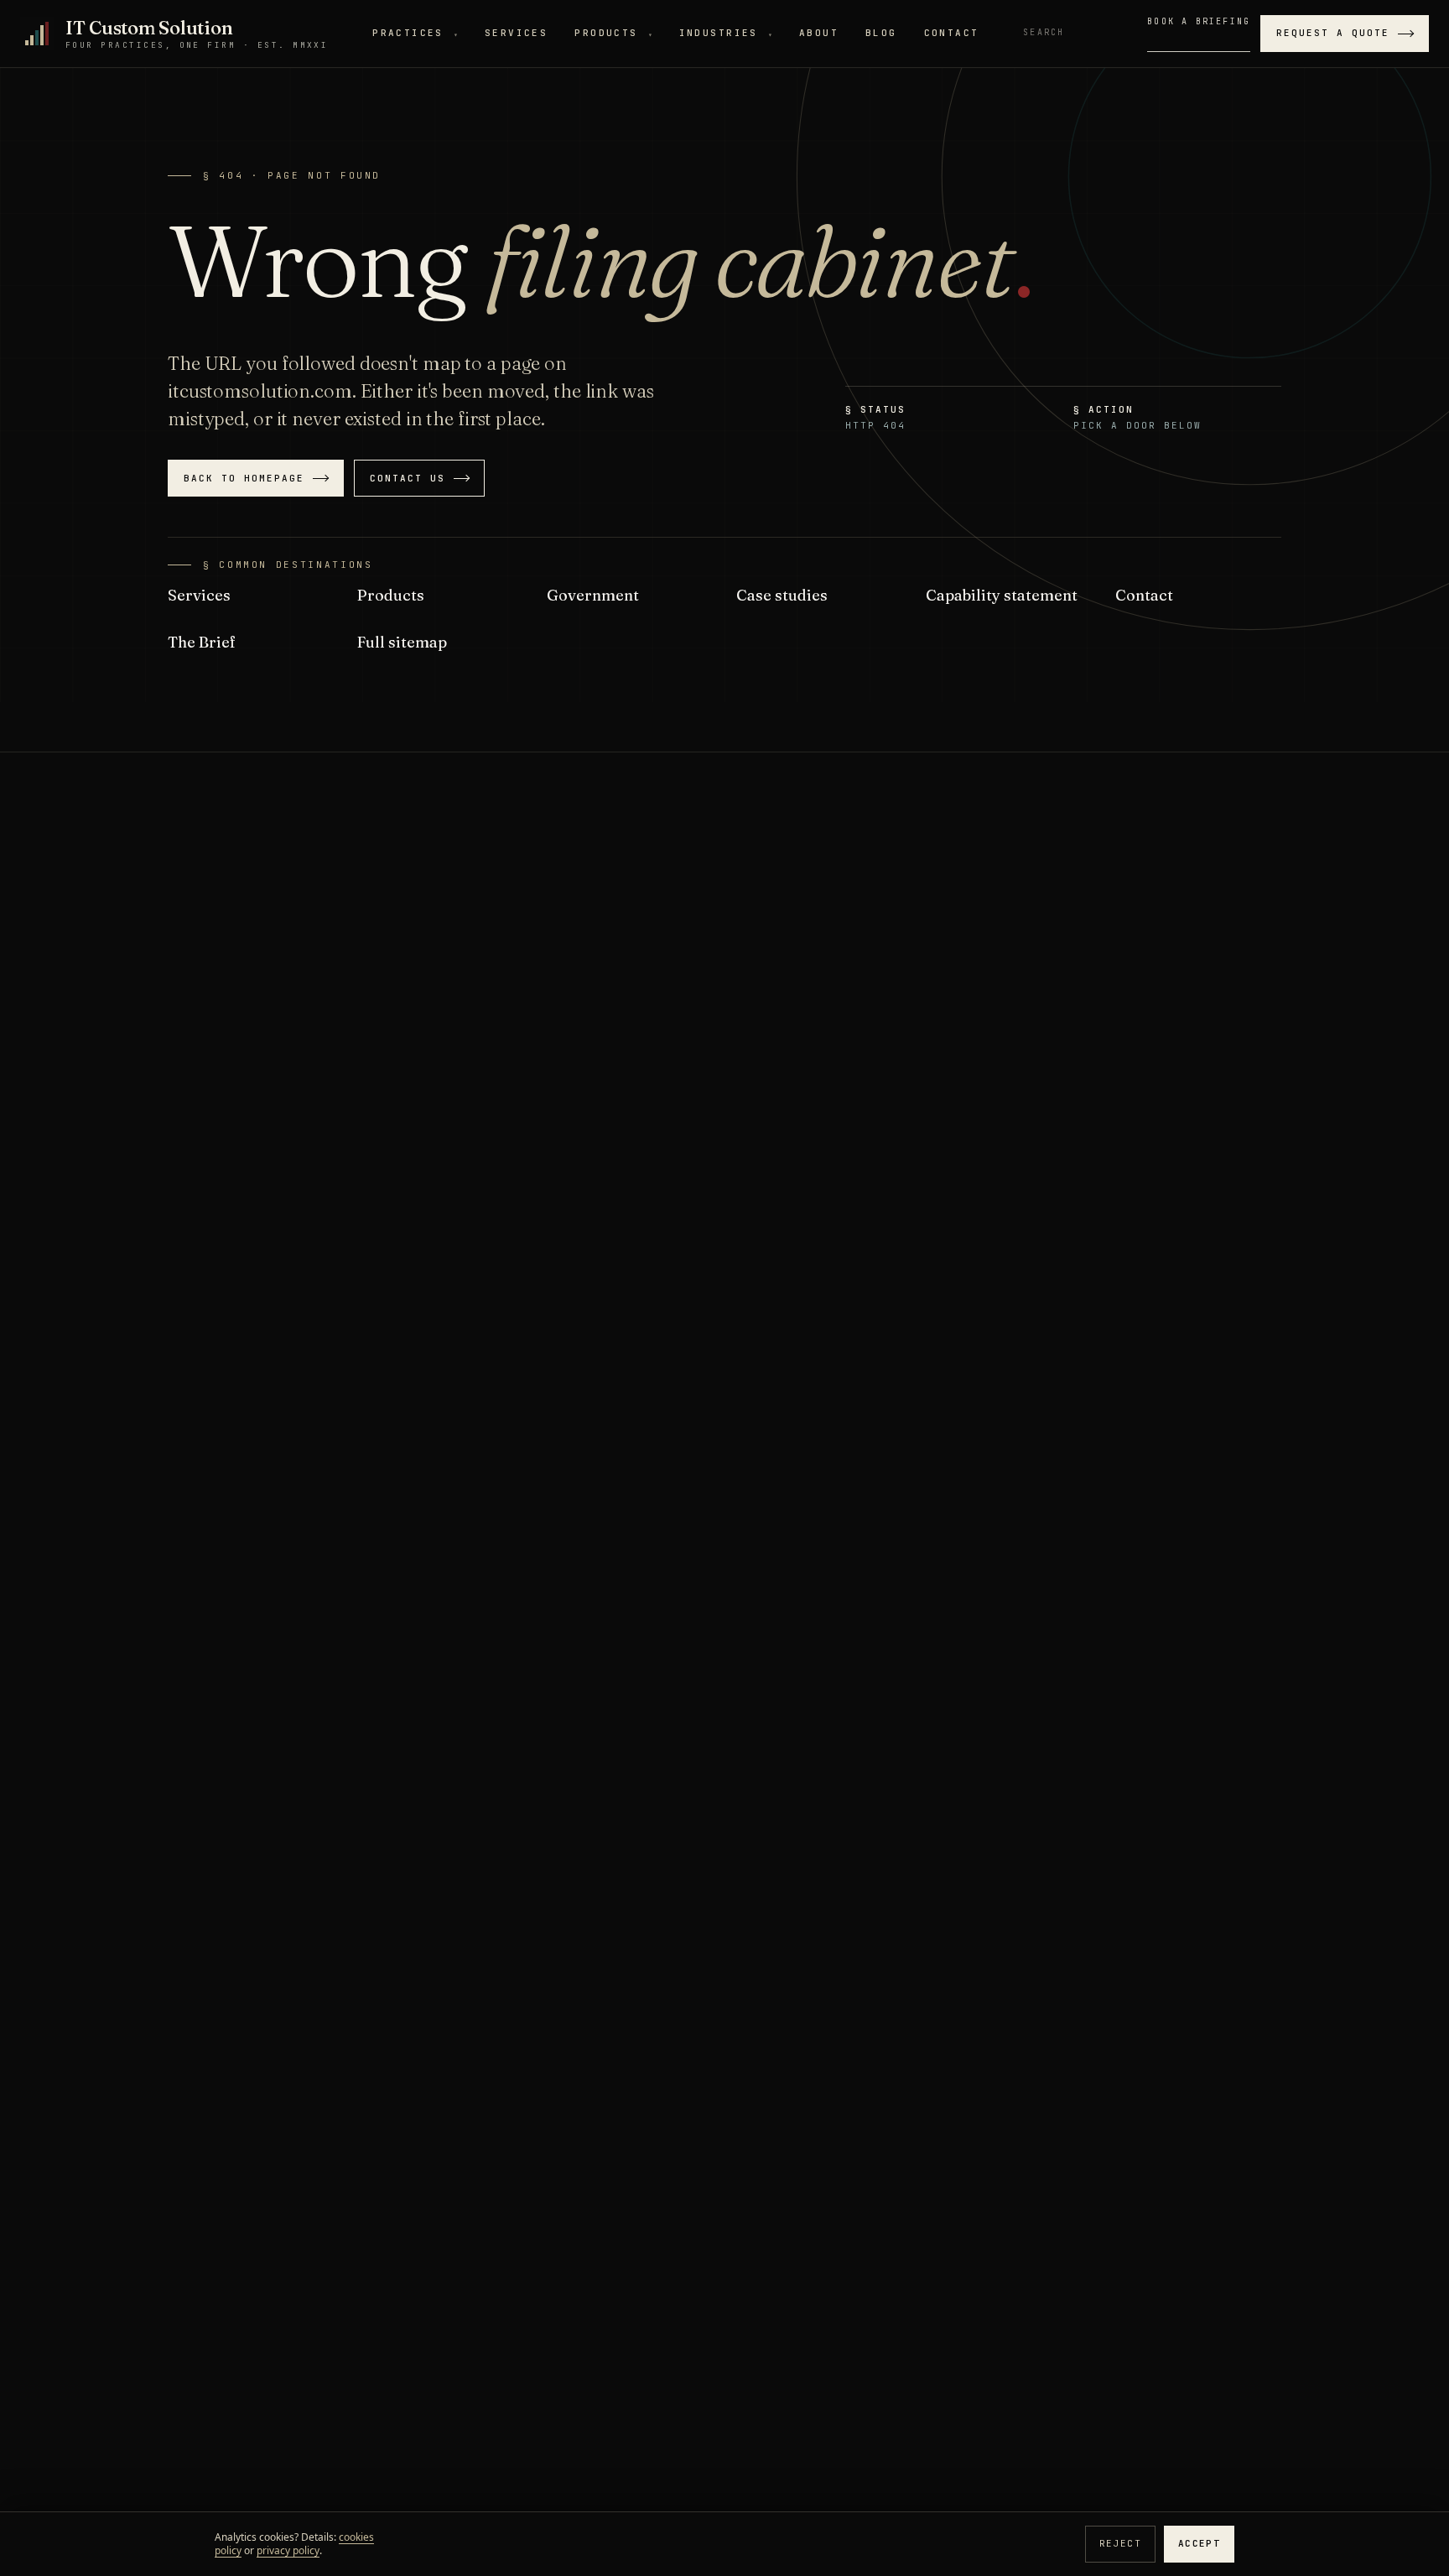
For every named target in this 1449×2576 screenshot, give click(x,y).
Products (613, 33)
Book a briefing (1199, 21)
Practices (415, 33)
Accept (1199, 2543)
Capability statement (1002, 595)
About (819, 33)
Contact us (408, 478)
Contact (952, 33)
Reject (1120, 2543)
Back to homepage (244, 478)
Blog (881, 33)
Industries (726, 33)
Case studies (782, 595)
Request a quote (1333, 33)
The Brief (202, 642)
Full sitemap (402, 642)
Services (516, 33)
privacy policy (288, 2550)
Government (593, 595)
